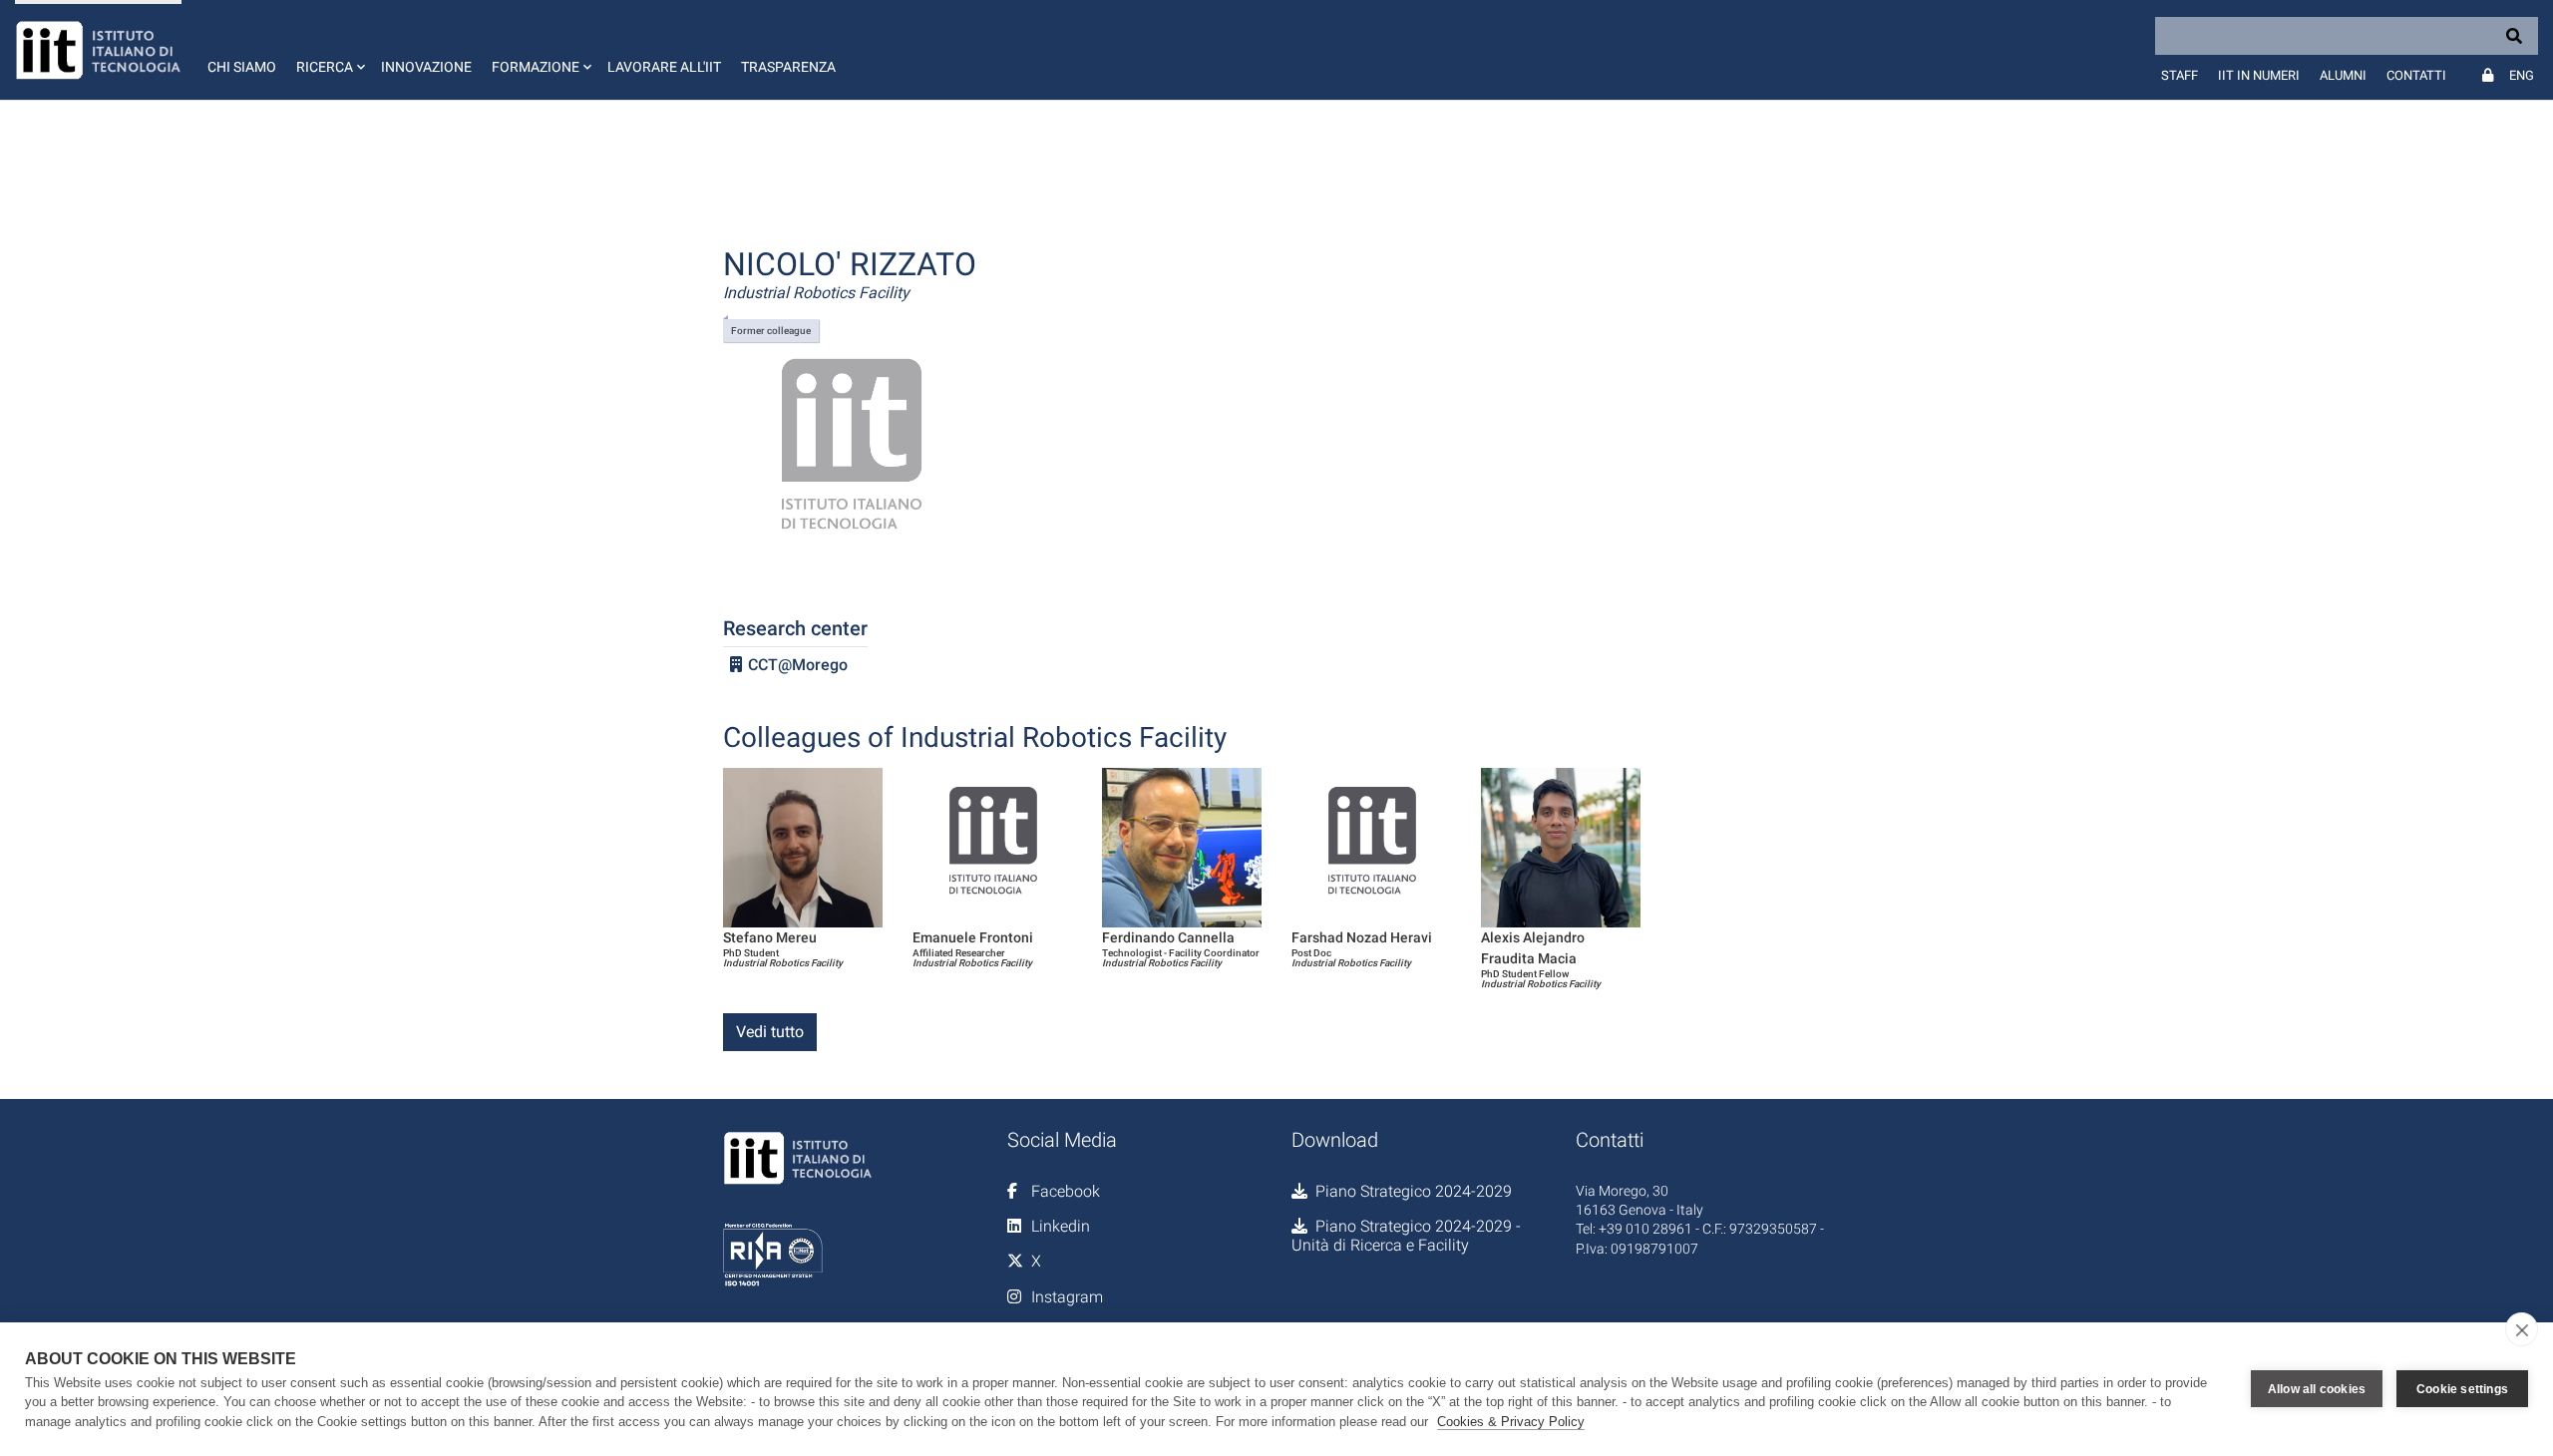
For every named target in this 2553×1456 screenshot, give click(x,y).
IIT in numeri (2259, 75)
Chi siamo (242, 67)
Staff (2180, 75)
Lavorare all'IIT (664, 67)
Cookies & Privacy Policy (1511, 1422)
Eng (2522, 75)
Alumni (2343, 75)
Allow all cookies (2317, 1389)
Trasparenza (788, 67)
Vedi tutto (770, 1032)
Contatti (2416, 75)
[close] (2522, 1329)
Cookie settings (2462, 1389)
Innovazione (426, 67)
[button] (329, 50)
